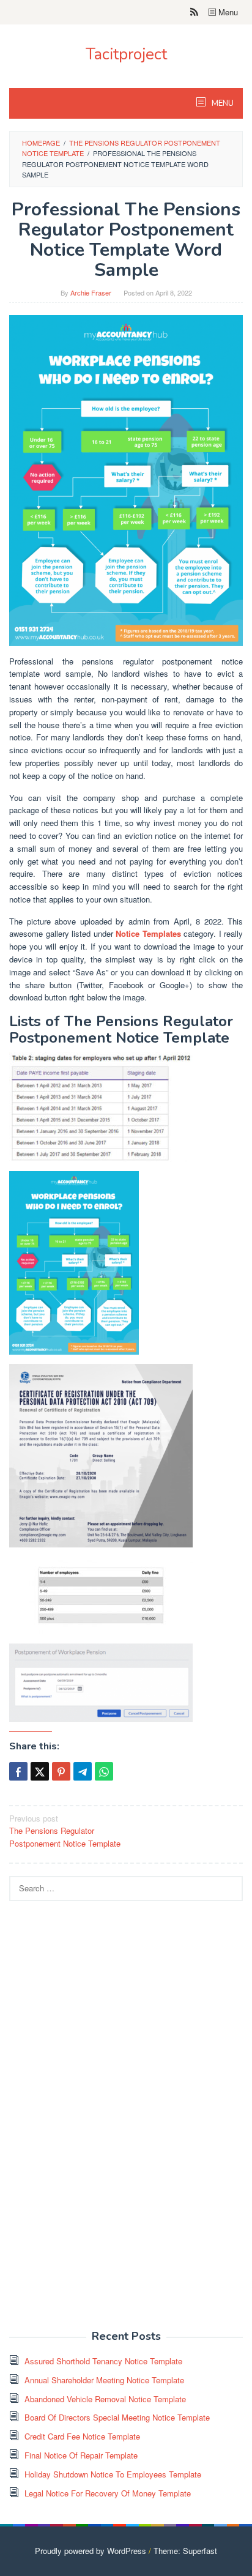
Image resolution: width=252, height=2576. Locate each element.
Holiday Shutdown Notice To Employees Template (113, 2474)
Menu (227, 12)
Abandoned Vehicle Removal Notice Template (105, 2399)
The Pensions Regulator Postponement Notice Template (65, 1831)
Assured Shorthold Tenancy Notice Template (103, 2361)
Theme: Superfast (185, 2551)
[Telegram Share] (83, 1771)
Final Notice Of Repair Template (81, 2455)
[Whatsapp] (104, 1771)
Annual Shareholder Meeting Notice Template (104, 2380)
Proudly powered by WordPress (91, 2551)
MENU (222, 103)
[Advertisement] (101, 2122)
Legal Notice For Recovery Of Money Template (108, 2493)
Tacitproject (126, 54)
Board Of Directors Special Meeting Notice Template (117, 2417)
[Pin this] (61, 1771)
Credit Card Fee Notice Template (82, 2436)
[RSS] (194, 12)
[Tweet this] (40, 1771)
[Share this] (18, 1771)
